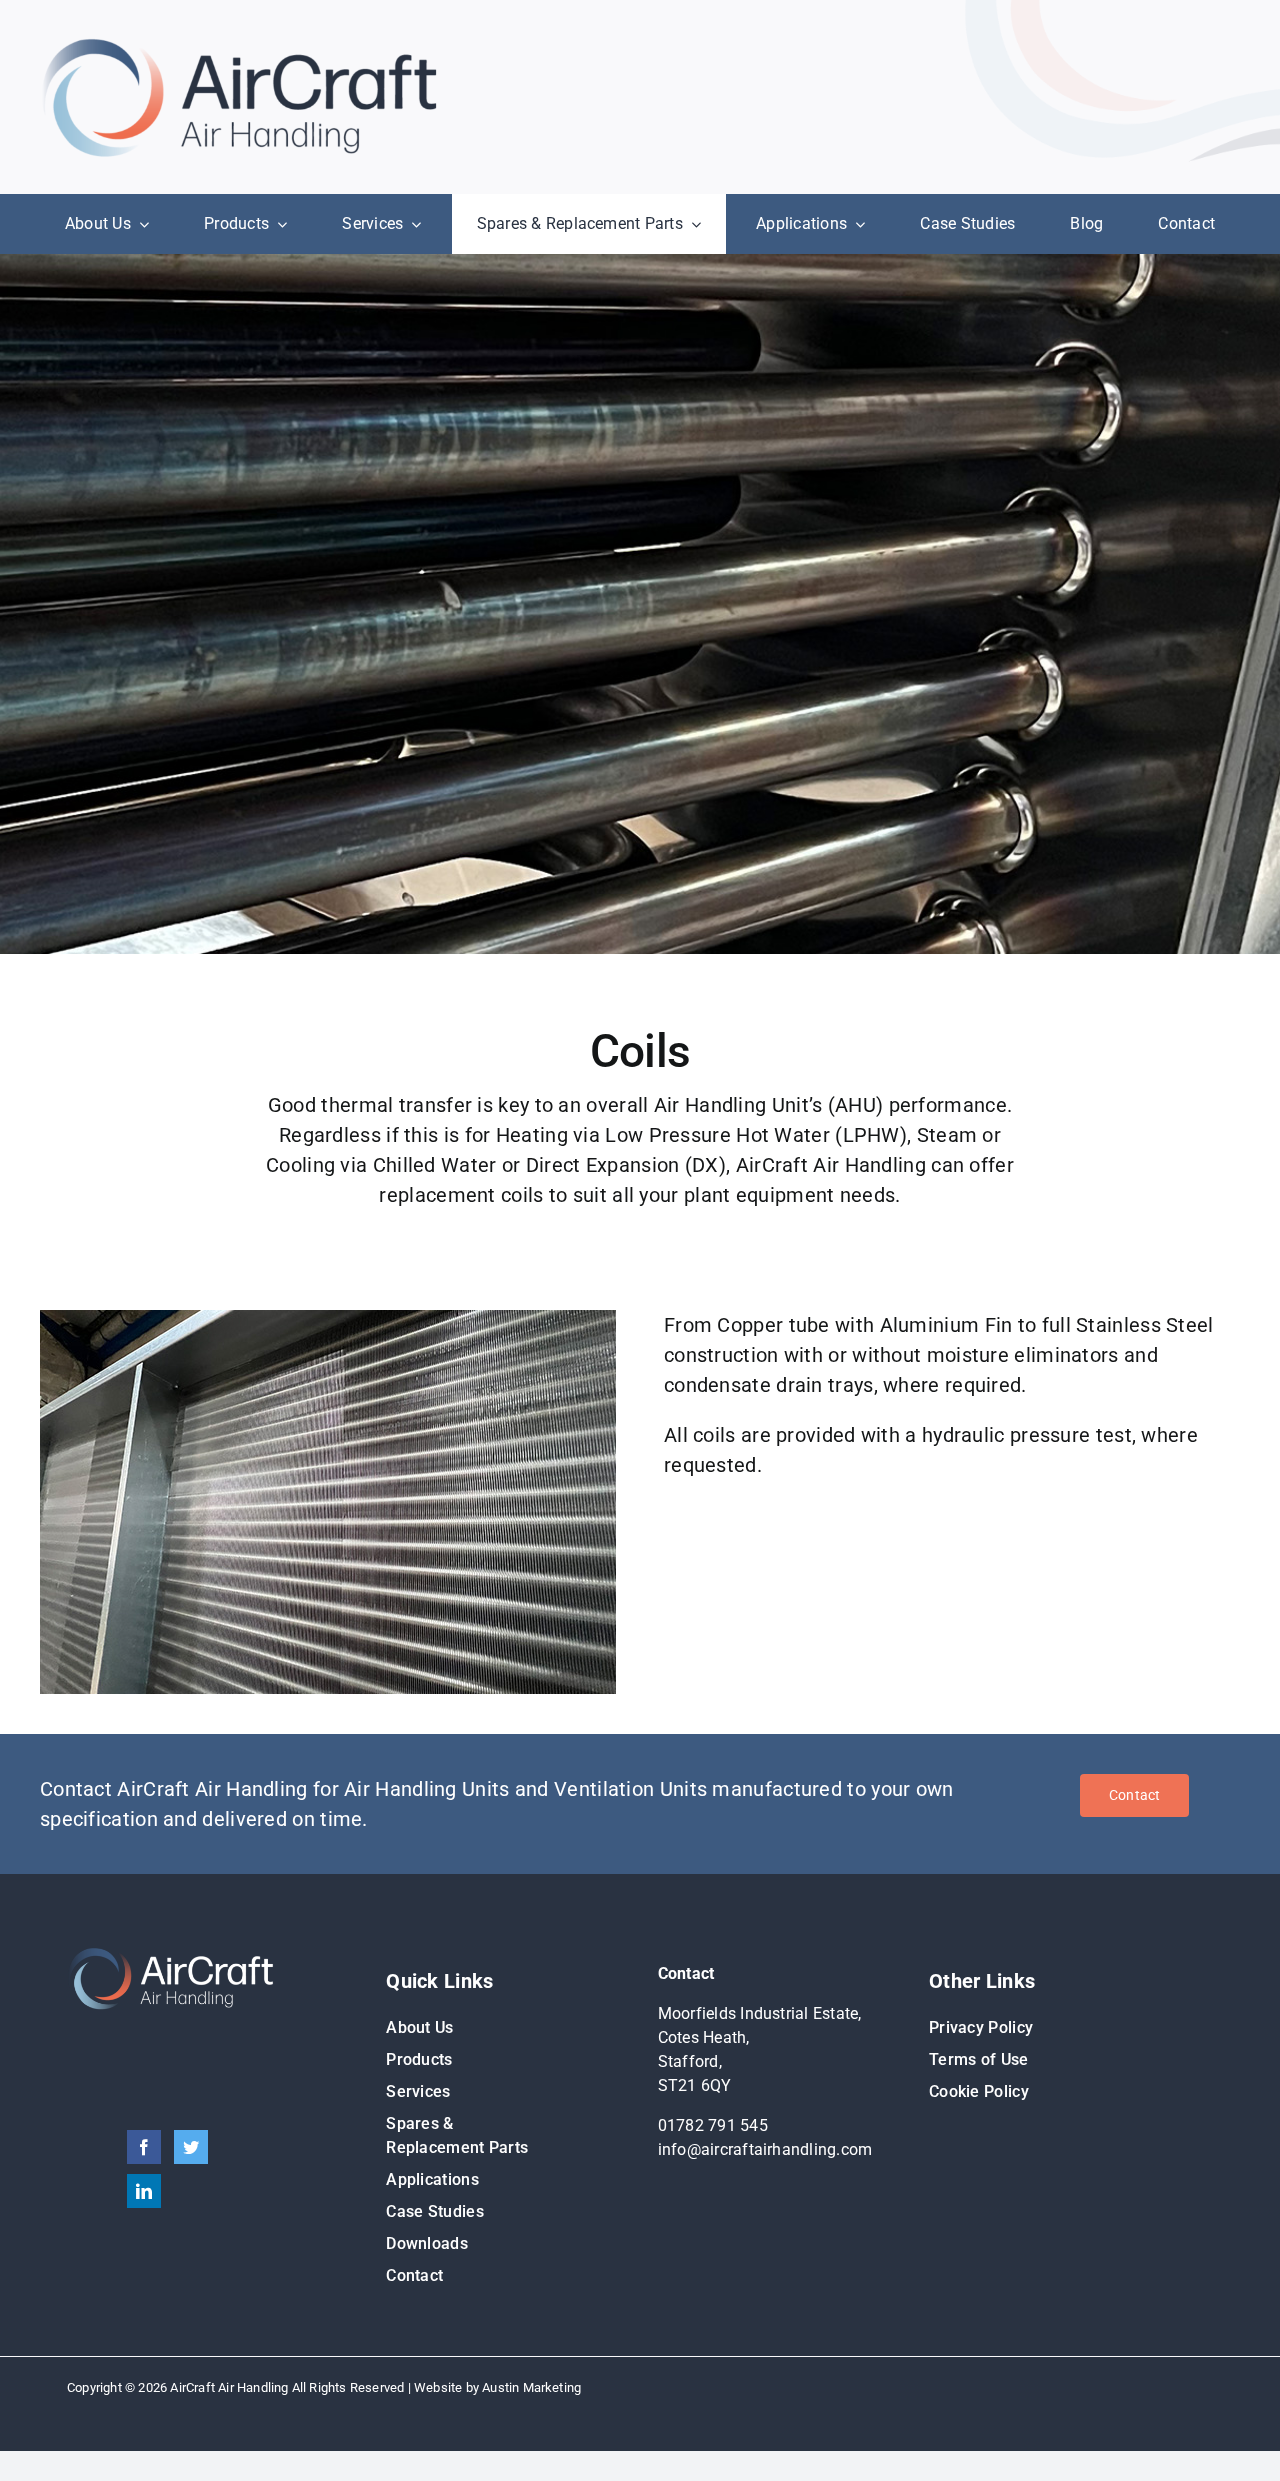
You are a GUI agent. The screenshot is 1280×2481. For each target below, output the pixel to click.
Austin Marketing (531, 2387)
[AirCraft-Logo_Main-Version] (240, 45)
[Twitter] (191, 2147)
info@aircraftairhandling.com (765, 2149)
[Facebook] (144, 2147)
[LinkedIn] (144, 2191)
